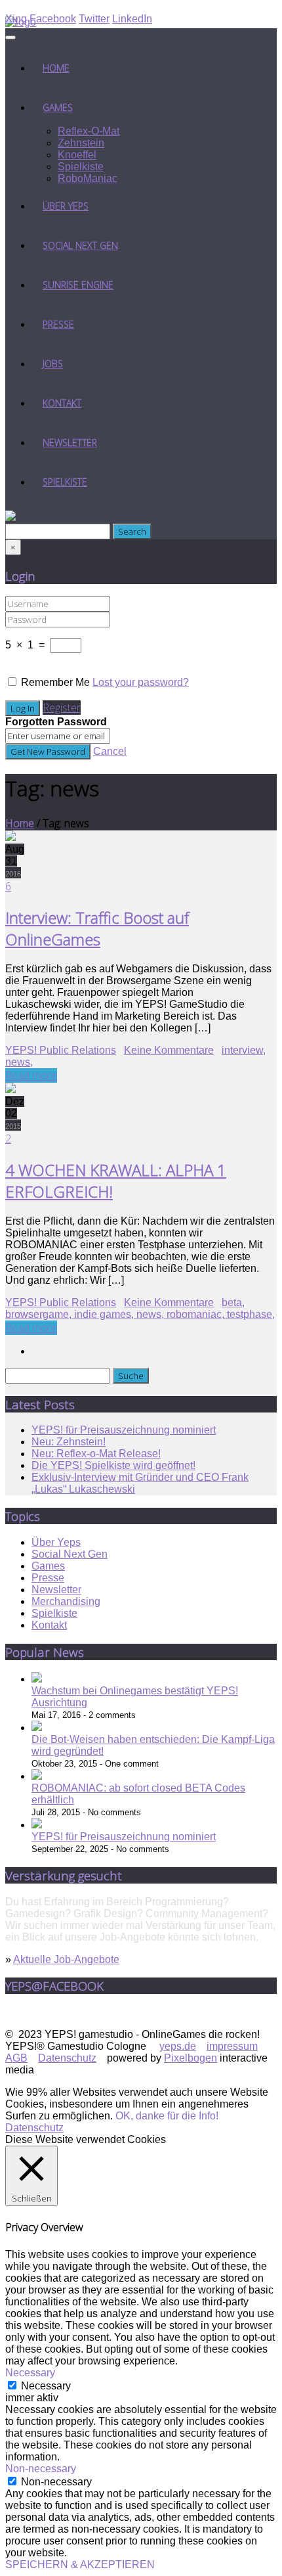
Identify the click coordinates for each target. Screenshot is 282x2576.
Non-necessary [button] (41, 2469)
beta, (233, 1302)
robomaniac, (197, 1314)
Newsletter (70, 442)
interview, (244, 1050)
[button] (10, 517)
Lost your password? (141, 682)
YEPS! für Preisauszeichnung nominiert (124, 1430)
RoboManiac (88, 178)
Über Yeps (66, 206)
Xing (16, 19)
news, (19, 1062)
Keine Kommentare (169, 1050)
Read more (31, 1075)
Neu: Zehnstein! (69, 1442)
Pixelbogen (191, 2058)
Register (62, 708)
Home (56, 68)
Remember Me (55, 682)
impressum (232, 2046)
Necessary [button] (30, 2373)
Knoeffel (77, 155)
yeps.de (178, 2046)
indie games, (105, 1314)
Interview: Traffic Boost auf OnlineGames (97, 928)
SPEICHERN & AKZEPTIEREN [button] (80, 2565)
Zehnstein (81, 143)
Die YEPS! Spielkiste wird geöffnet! (113, 1465)
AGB (16, 2058)
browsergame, (40, 1314)
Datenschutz (67, 2058)
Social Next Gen (80, 245)
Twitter (94, 19)
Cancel (110, 751)
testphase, (251, 1314)
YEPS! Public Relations (61, 1050)
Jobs (53, 364)
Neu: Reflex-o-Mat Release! (96, 1454)
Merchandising (66, 1601)
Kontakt (62, 403)
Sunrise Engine (78, 285)
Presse (58, 324)
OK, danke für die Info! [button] (167, 2116)
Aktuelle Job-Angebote (66, 1959)
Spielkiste (81, 167)
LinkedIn (132, 19)
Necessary (46, 2386)
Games (58, 107)
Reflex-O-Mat (89, 131)
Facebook (53, 19)
